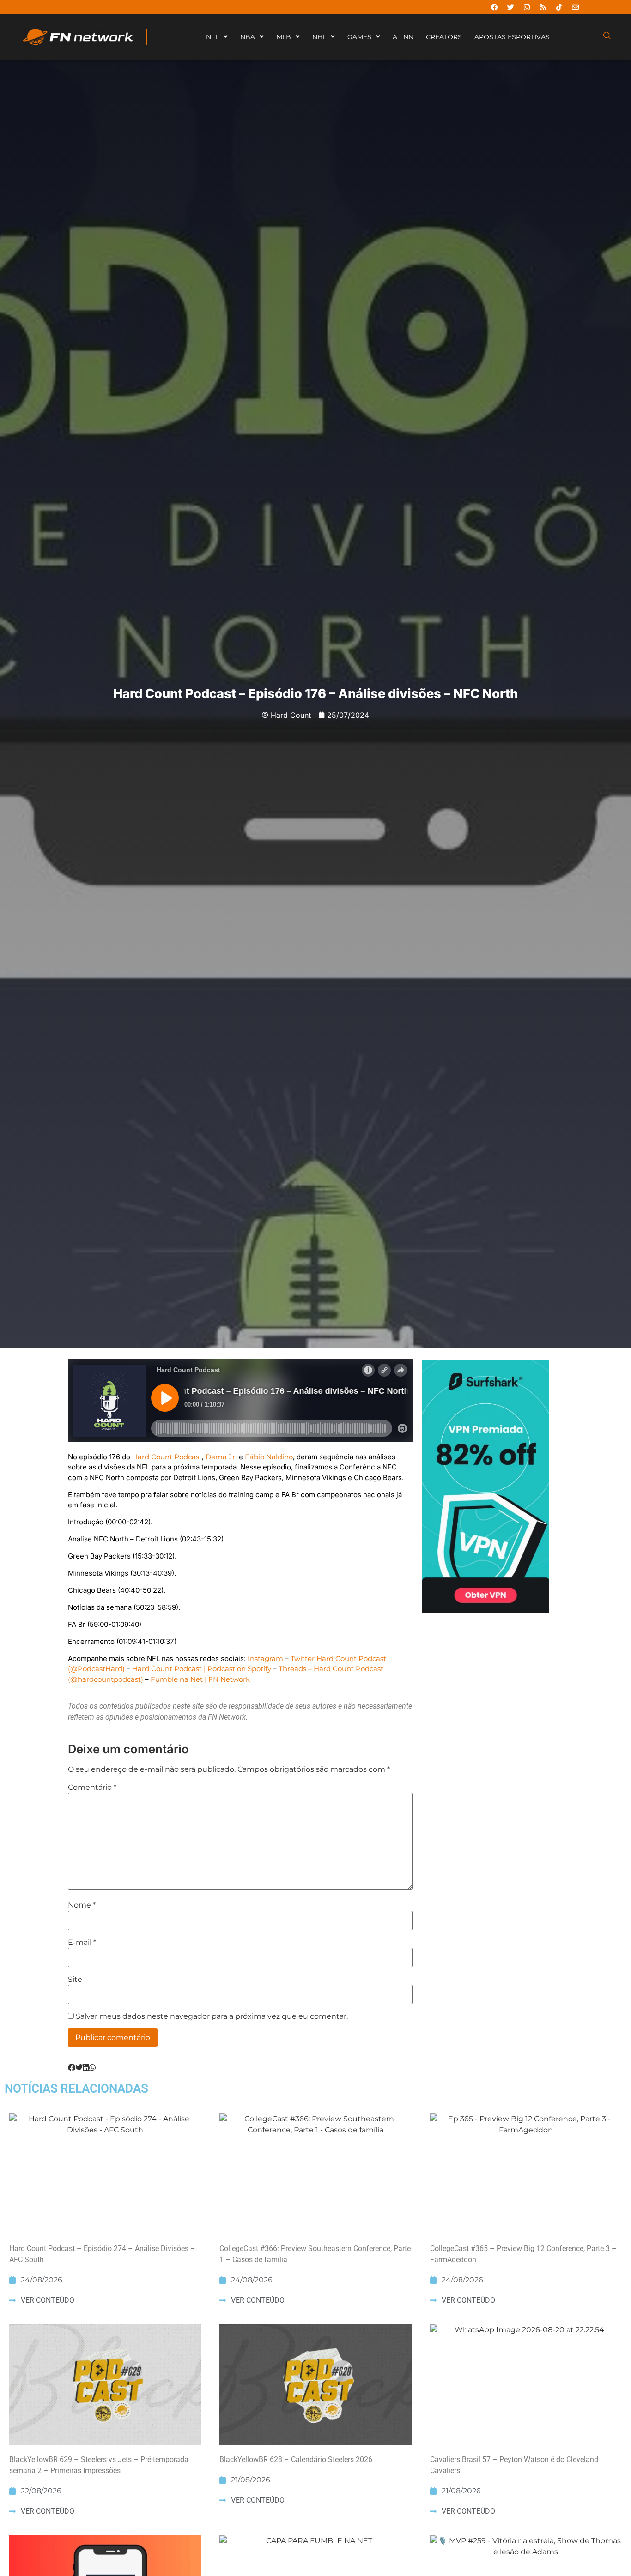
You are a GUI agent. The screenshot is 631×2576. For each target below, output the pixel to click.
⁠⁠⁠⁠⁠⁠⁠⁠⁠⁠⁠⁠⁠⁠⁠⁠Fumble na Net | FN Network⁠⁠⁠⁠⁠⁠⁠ (200, 1679)
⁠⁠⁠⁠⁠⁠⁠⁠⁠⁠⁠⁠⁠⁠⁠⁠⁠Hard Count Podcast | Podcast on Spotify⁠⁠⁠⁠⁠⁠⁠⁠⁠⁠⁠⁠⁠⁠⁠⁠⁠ (202, 1669)
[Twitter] (510, 7)
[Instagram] (527, 7)
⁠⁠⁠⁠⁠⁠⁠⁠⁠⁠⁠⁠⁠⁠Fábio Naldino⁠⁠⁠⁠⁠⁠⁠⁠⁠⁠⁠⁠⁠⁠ (269, 1457)
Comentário (92, 1788)
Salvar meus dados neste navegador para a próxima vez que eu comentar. (212, 2016)
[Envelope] (575, 7)
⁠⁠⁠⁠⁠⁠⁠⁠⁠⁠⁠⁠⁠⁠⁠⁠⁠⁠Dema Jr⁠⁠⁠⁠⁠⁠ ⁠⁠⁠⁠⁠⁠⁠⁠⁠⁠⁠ (221, 1457)
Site (75, 1980)
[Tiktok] (559, 7)
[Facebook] (494, 7)
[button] (72, 2068)
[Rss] (543, 7)
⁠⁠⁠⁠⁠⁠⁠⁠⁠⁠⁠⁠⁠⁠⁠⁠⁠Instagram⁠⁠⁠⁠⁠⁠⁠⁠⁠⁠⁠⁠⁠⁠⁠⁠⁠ (265, 1658)
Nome (82, 1905)
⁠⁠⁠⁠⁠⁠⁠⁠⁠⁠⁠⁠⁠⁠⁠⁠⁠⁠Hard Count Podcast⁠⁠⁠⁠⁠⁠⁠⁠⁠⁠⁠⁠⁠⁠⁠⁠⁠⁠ (167, 1457)
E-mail (82, 1943)
